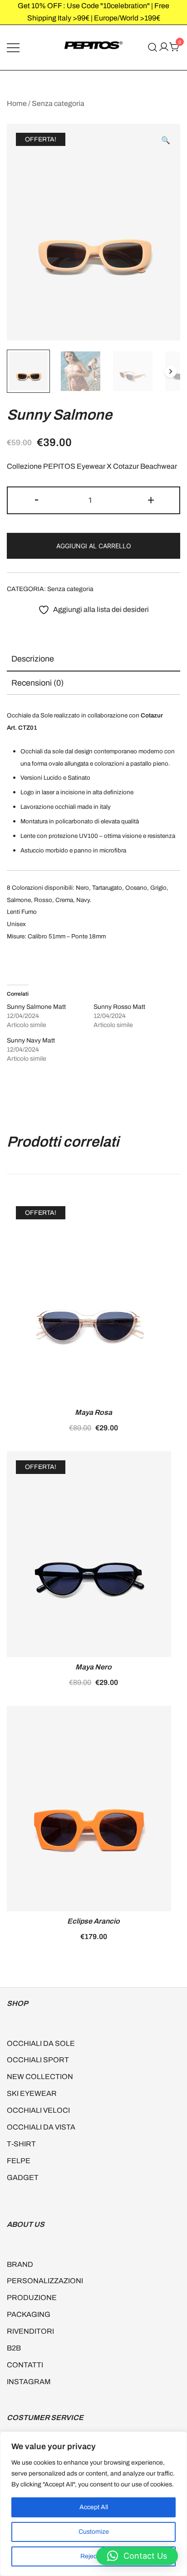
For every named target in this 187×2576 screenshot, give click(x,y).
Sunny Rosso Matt (119, 1007)
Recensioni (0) (37, 683)
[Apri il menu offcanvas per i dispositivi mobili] (13, 48)
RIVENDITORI (30, 2331)
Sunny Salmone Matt (36, 1007)
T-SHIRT (21, 2144)
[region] (93, 2504)
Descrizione (33, 659)
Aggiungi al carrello (94, 546)
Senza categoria (58, 103)
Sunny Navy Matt (31, 1040)
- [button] (37, 499)
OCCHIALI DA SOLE (41, 2043)
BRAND (20, 2264)
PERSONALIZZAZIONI (45, 2281)
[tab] (93, 659)
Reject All (94, 2556)
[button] (166, 141)
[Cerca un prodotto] (153, 48)
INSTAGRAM (29, 2382)
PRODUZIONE (32, 2298)
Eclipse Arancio (93, 1921)
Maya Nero (93, 1667)
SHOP (17, 2003)
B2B (14, 2348)
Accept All (94, 2507)
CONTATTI (25, 2365)
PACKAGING (29, 2314)
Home (17, 103)
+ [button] (151, 499)
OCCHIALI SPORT (38, 2060)
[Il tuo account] (164, 48)
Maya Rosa (93, 1412)
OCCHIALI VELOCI (38, 2110)
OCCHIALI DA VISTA (41, 2127)
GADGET (23, 2178)
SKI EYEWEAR (32, 2093)
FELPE (19, 2161)
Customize (94, 2532)
